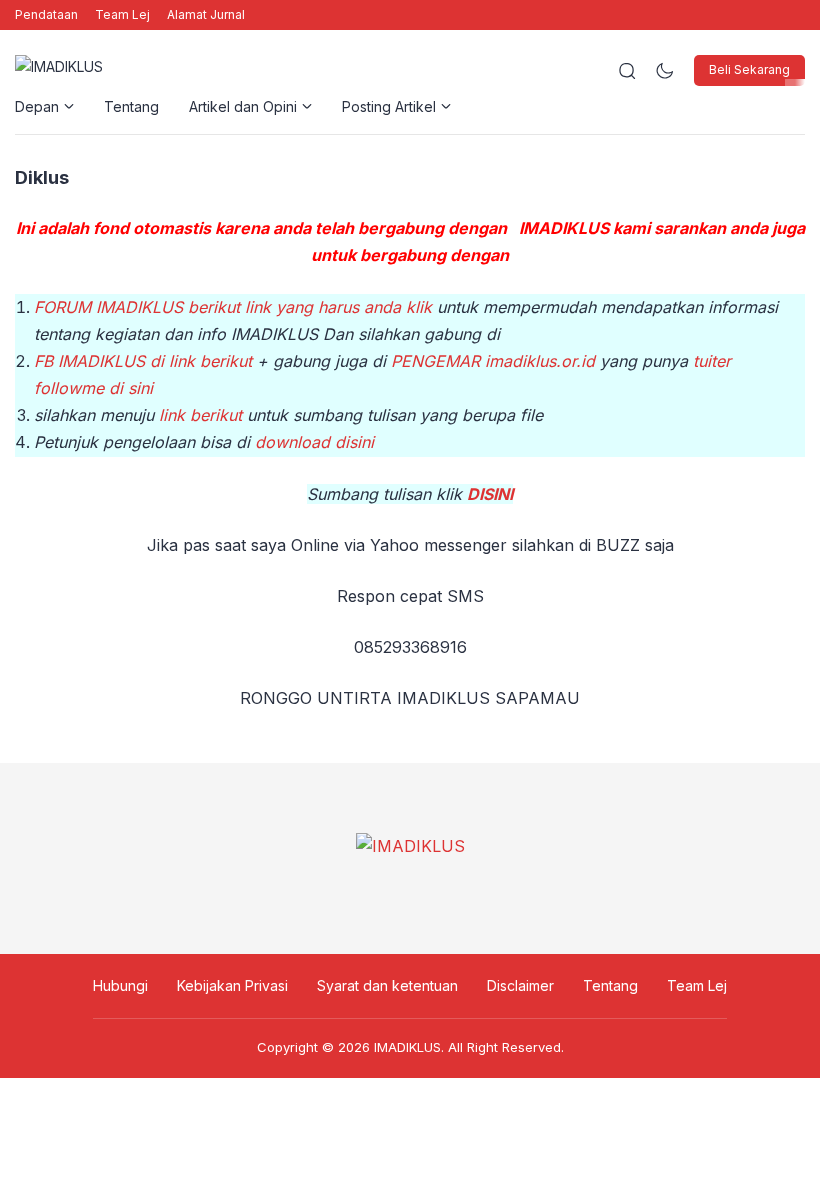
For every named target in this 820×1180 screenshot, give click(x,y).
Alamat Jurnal (206, 14)
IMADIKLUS (407, 1047)
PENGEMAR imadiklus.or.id (493, 361)
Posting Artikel (389, 106)
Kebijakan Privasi (232, 985)
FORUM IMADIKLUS (108, 307)
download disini (314, 442)
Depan (37, 106)
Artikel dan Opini (243, 106)
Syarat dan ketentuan (387, 985)
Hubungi (120, 985)
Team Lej (122, 14)
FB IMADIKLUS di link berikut (143, 361)
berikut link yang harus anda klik (307, 307)
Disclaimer (520, 985)
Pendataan (46, 14)
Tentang (131, 106)
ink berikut (205, 415)
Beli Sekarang (749, 69)
